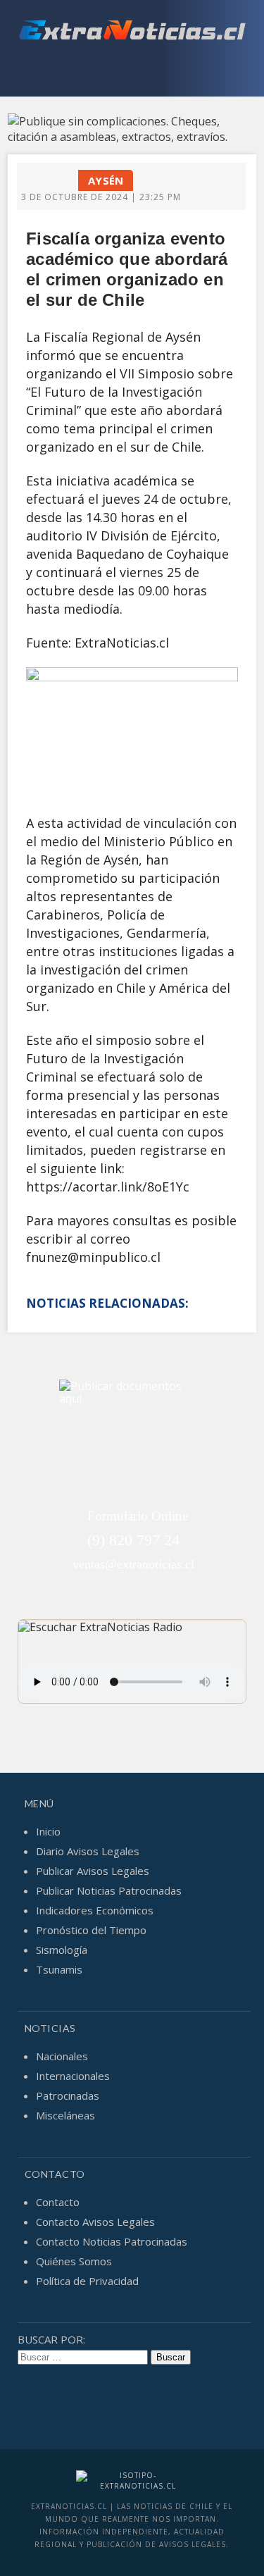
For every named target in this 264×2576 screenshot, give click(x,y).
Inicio (48, 1831)
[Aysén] (54, 175)
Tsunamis (59, 1969)
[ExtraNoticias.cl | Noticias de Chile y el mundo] (132, 32)
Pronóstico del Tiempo (91, 1930)
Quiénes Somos (74, 2261)
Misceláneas (65, 2115)
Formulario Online (138, 1516)
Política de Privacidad (87, 2281)
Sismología (62, 1950)
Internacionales (73, 2076)
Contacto (58, 2202)
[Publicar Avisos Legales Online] (132, 129)
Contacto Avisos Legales (95, 2222)
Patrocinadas (68, 2095)
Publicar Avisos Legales (93, 1871)
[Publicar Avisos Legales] (132, 1443)
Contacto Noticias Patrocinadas (112, 2241)
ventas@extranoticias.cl (133, 1564)
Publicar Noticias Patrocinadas (109, 1890)
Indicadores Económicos (95, 1910)
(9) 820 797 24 (133, 1540)
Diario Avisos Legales (88, 1851)
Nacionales (62, 2056)
